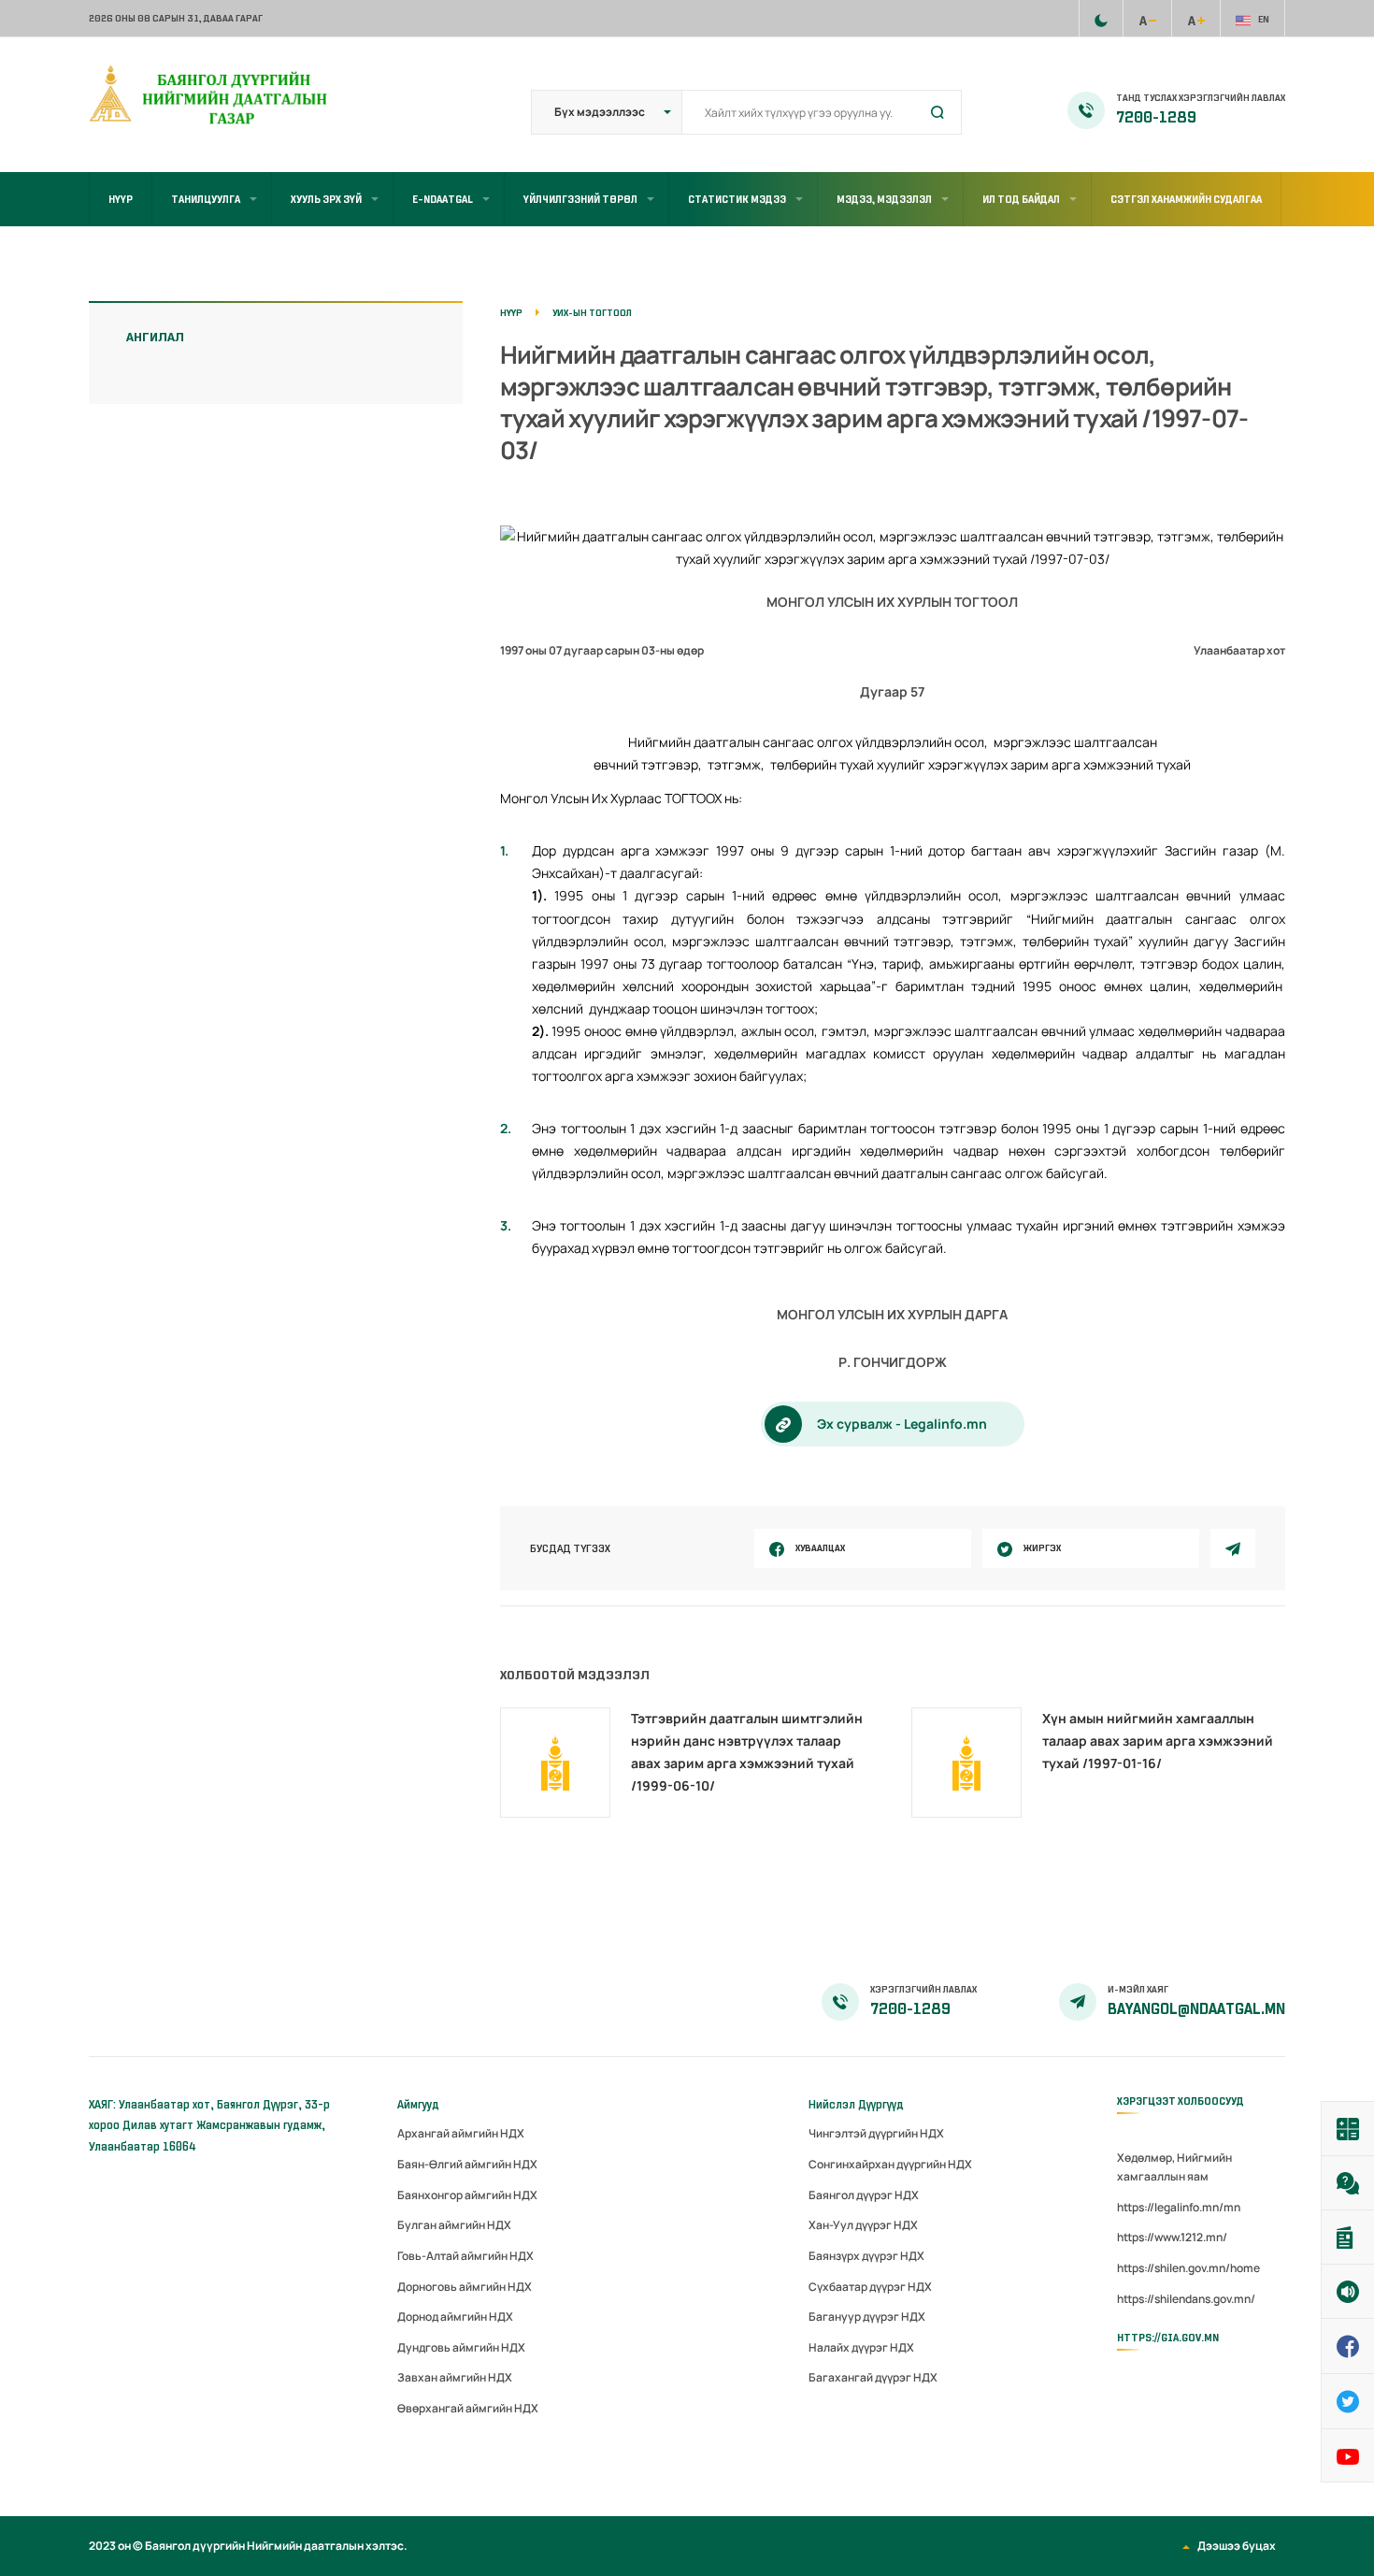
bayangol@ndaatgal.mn (1196, 2009)
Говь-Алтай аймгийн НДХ (465, 2256)
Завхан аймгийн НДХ (455, 2377)
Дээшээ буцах (1237, 2546)
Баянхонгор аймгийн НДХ (467, 2195)
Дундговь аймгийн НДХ (461, 2347)
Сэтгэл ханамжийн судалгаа (1186, 199)
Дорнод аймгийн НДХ (455, 2317)
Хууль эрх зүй (326, 199)
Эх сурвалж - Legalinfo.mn (902, 1424)
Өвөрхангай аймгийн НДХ (468, 2408)
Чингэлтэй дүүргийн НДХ (876, 2133)
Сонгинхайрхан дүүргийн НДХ (890, 2164)
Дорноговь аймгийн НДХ (465, 2287)
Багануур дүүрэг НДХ (867, 2317)
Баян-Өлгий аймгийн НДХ (467, 2164)
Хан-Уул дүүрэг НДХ (863, 2225)
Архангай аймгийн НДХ (461, 2133)
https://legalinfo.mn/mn (1179, 2207)
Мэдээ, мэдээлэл (884, 199)
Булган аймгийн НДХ (454, 2225)
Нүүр (121, 199)
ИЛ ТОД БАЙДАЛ (1021, 199)
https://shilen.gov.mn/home (1188, 2268)
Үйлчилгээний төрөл (580, 199)
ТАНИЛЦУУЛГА (206, 199)
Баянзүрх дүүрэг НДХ (866, 2256)
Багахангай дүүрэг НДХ (873, 2377)
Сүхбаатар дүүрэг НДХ (870, 2287)
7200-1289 (1156, 118)
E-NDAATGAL (443, 199)
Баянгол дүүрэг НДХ (864, 2195)
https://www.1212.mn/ (1172, 2237)
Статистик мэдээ (737, 199)
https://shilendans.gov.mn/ (1186, 2299)
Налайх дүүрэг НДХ (861, 2347)
